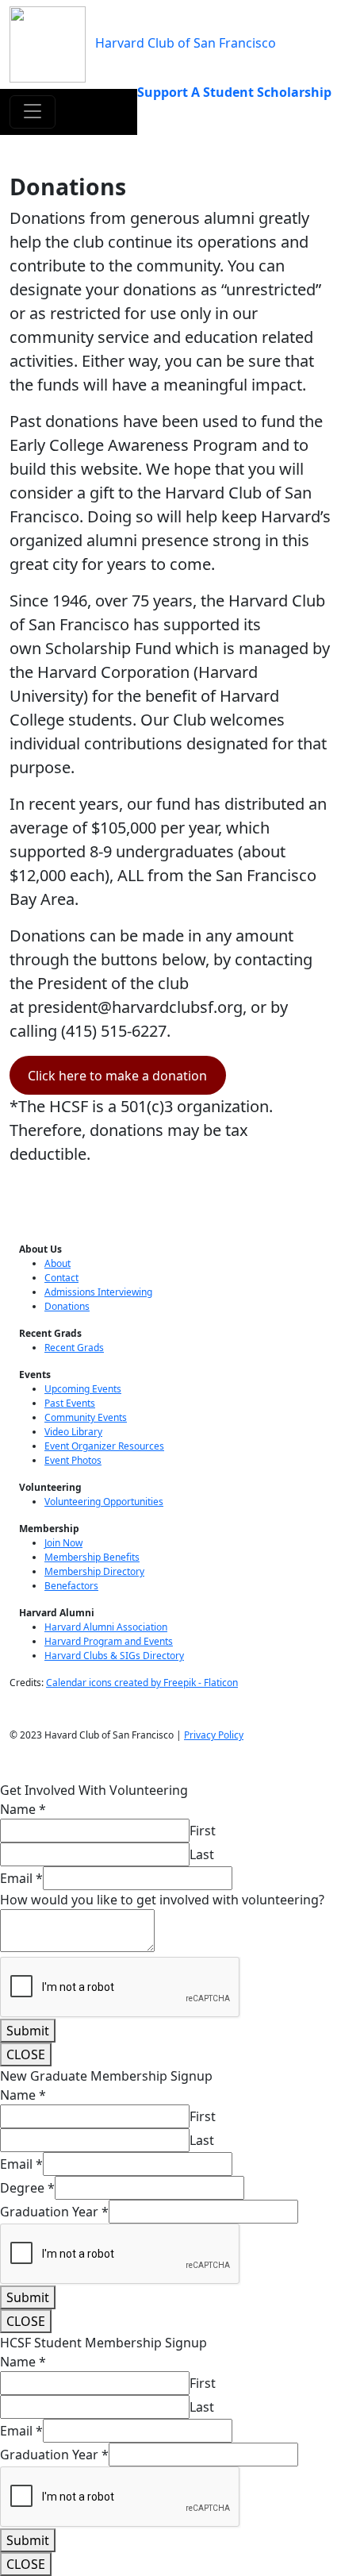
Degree (27, 2188)
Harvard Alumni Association (106, 1627)
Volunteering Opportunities (104, 1502)
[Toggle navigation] (33, 112)
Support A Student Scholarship (234, 92)
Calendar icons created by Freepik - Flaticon (142, 1683)
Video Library (73, 1432)
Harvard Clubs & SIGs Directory (114, 1656)
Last (202, 1854)
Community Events (86, 1417)
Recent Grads (74, 1348)
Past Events (70, 1403)
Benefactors (71, 1586)
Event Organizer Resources (104, 1446)
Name (23, 1809)
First (203, 1831)
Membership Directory (94, 1571)
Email (21, 1878)
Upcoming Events (83, 1389)
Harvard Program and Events (109, 1641)
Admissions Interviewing (98, 1292)
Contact (61, 1278)
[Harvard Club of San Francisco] (48, 43)
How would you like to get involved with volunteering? (162, 1900)
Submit (28, 2031)
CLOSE (26, 2054)
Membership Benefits (92, 1557)
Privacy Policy (214, 1735)
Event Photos (73, 1460)
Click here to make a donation (117, 1076)
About (57, 1263)
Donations (67, 1306)
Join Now (63, 1543)
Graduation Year (54, 2212)
